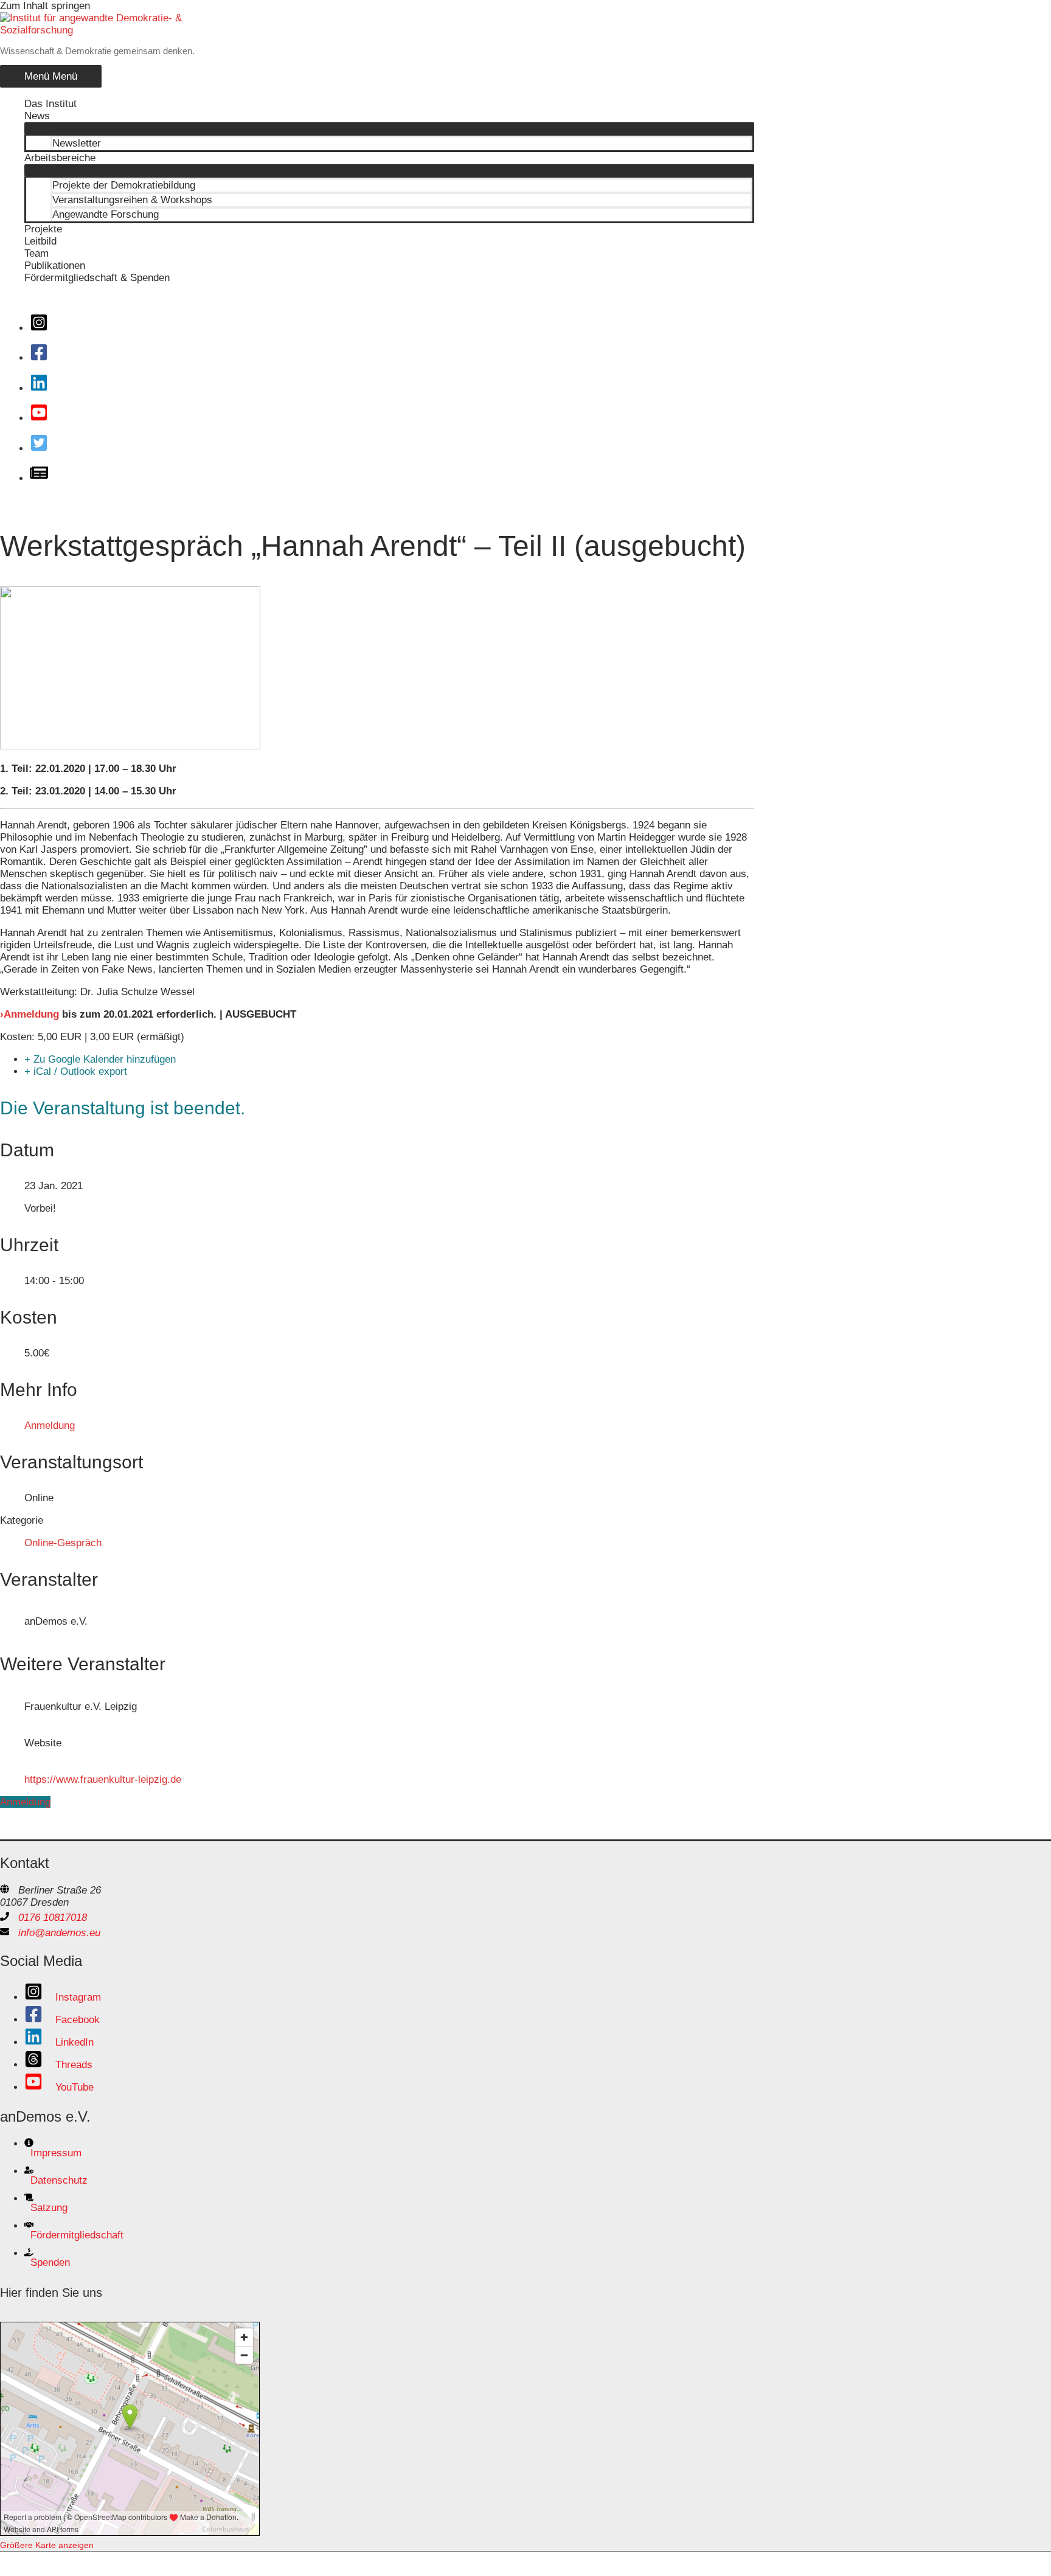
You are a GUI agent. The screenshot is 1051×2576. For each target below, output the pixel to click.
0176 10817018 (53, 1918)
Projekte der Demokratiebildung (124, 185)
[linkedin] (43, 388)
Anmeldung (50, 1425)
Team (36, 253)
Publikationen (55, 266)
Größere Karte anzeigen (47, 2545)
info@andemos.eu (59, 1933)
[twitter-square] (43, 449)
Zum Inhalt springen (45, 6)
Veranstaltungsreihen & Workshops (132, 200)
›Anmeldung (29, 1014)
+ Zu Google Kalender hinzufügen (100, 1059)
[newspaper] (43, 478)
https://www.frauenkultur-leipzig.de (103, 1779)
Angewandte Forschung (106, 214)
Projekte (43, 229)
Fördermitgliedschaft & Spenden (97, 278)
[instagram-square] (43, 328)
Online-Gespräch (63, 1543)
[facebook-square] (43, 358)
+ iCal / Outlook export (76, 1071)
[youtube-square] (43, 418)
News (37, 116)
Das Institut (50, 104)
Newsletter (77, 143)
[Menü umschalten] (389, 128)
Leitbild (40, 241)
